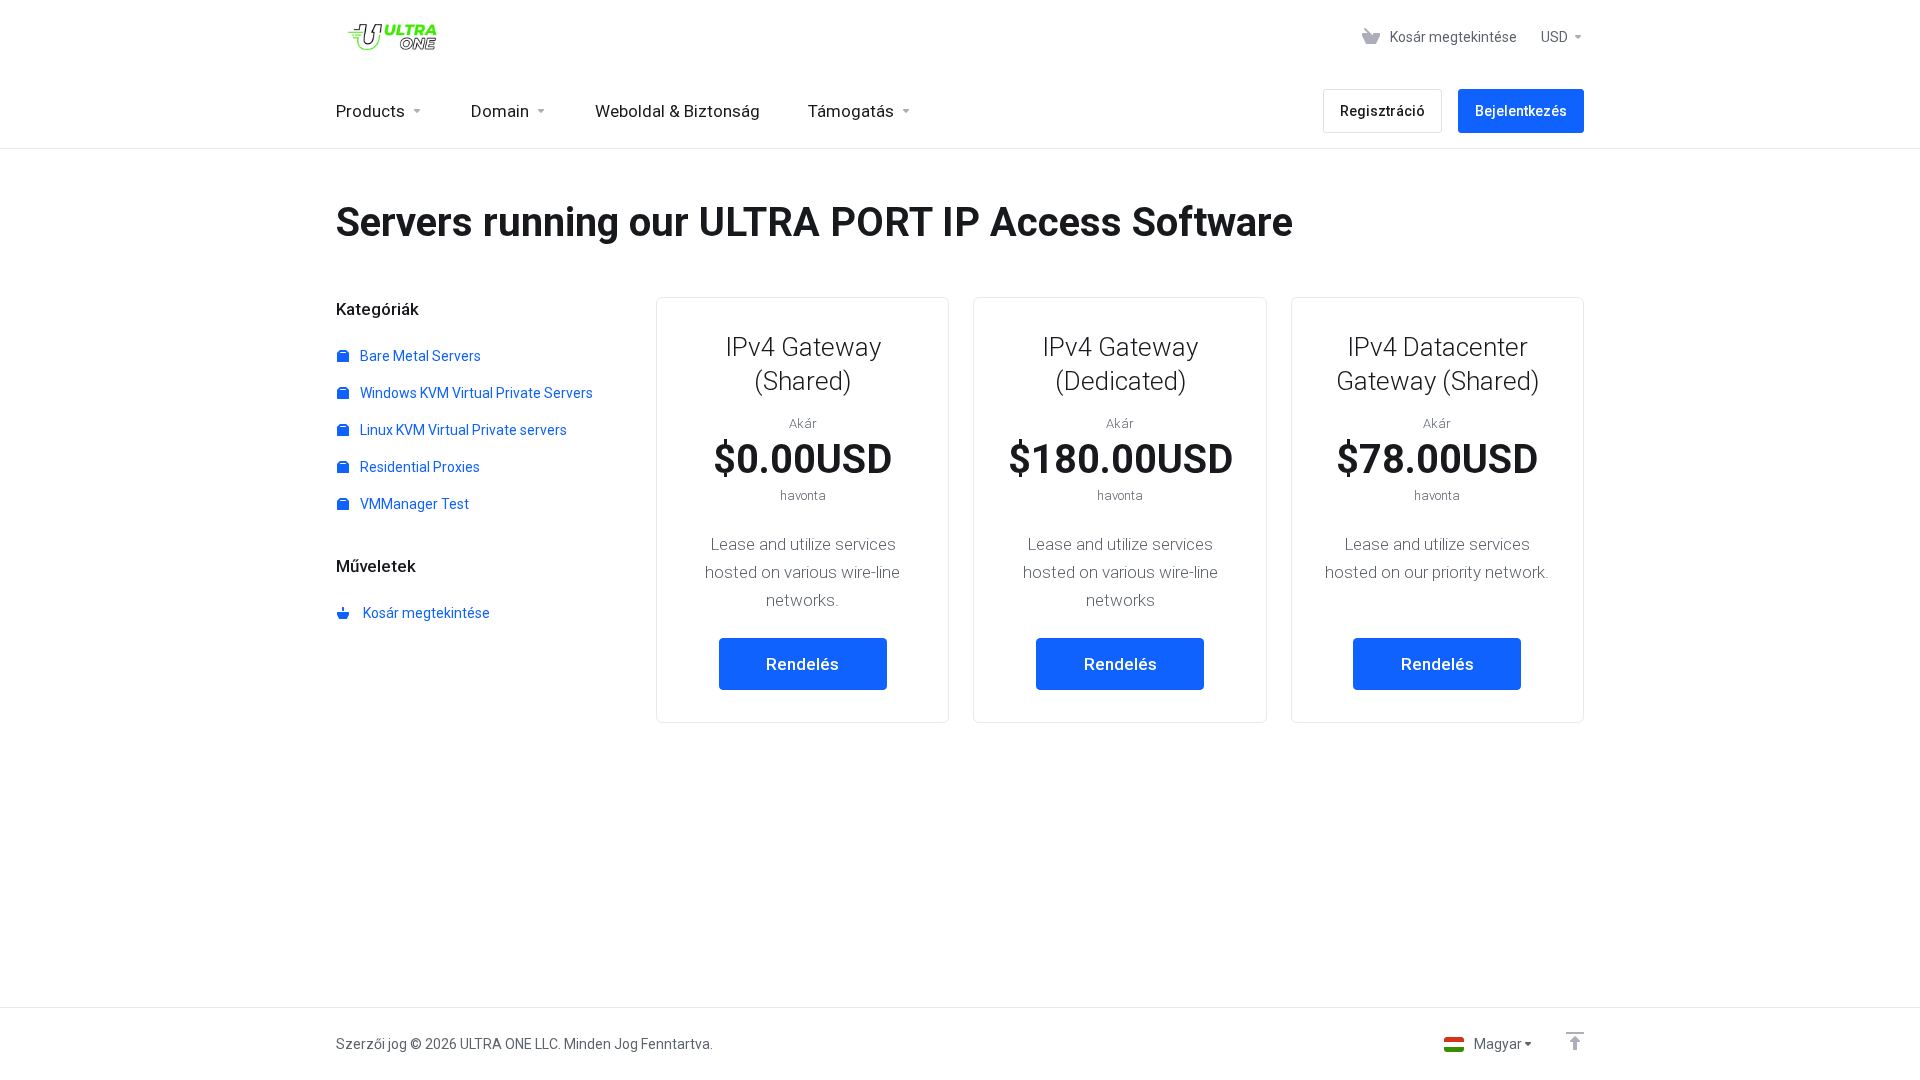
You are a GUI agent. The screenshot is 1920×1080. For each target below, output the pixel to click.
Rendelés (802, 664)
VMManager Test (413, 504)
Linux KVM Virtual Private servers (462, 430)
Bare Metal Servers (419, 356)
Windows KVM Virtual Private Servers (475, 393)
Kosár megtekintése (423, 613)
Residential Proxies (418, 467)
